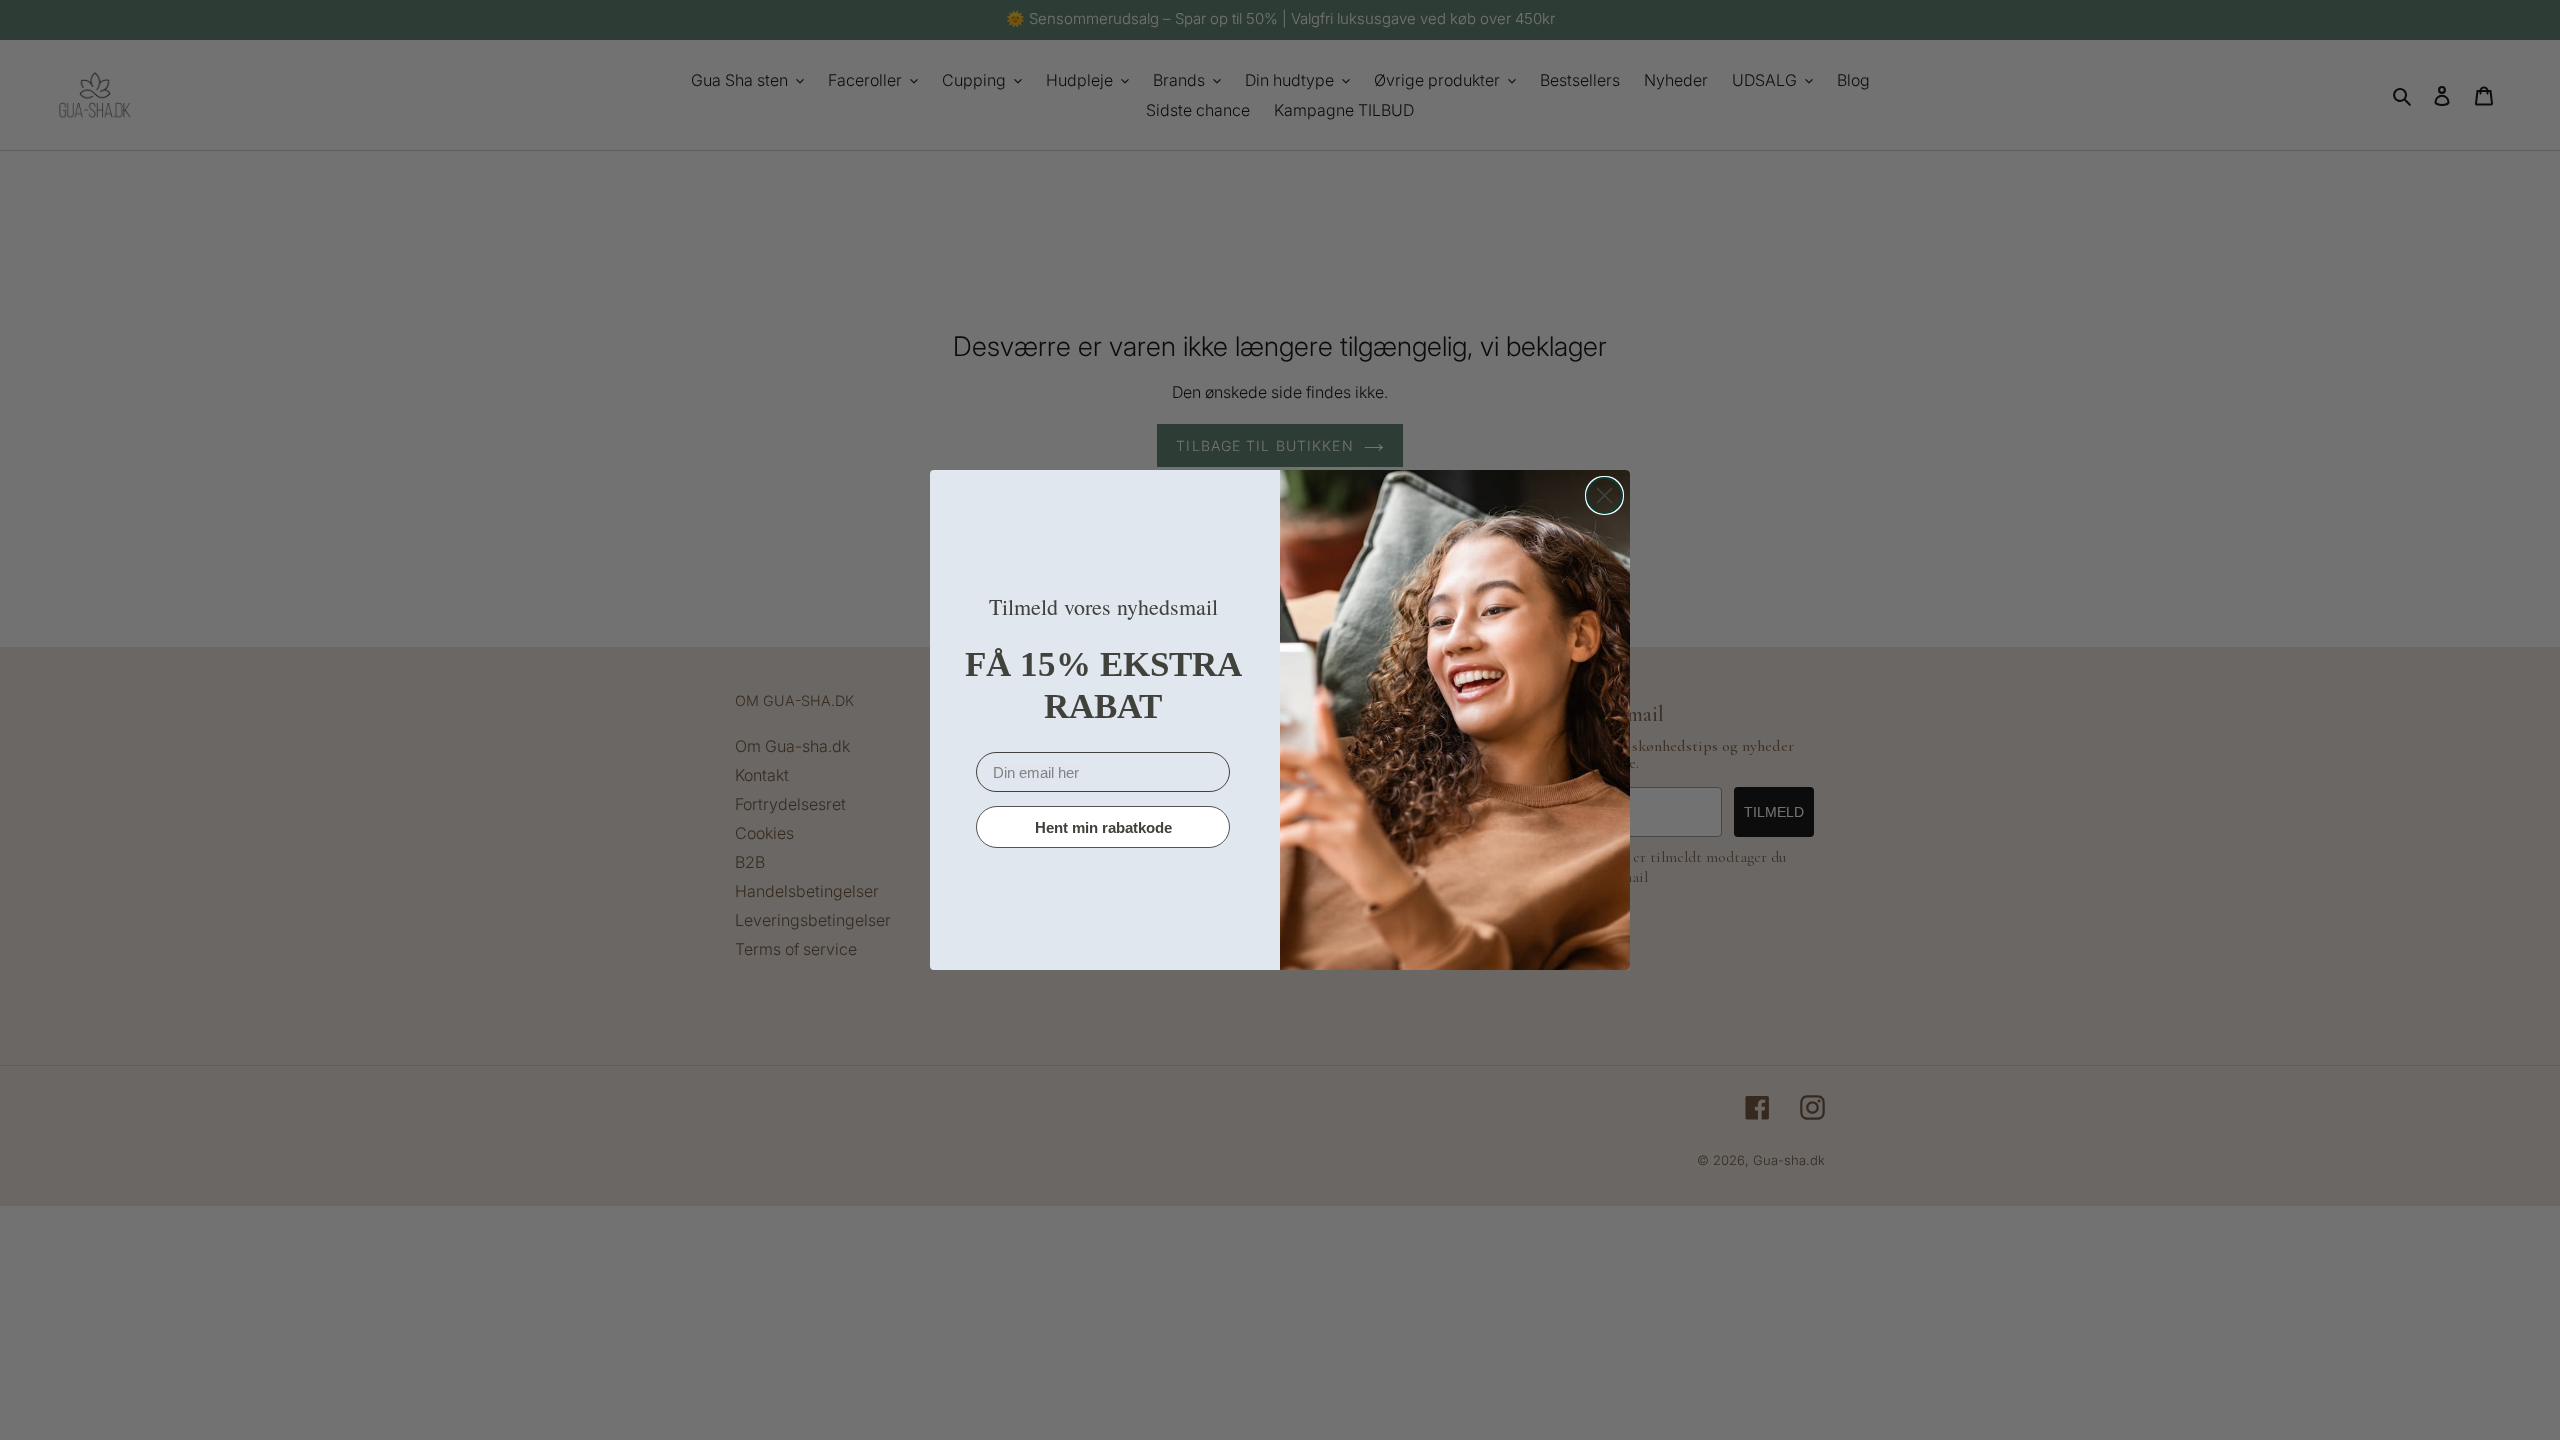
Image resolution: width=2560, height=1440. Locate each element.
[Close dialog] (1604, 495)
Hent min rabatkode (1103, 827)
